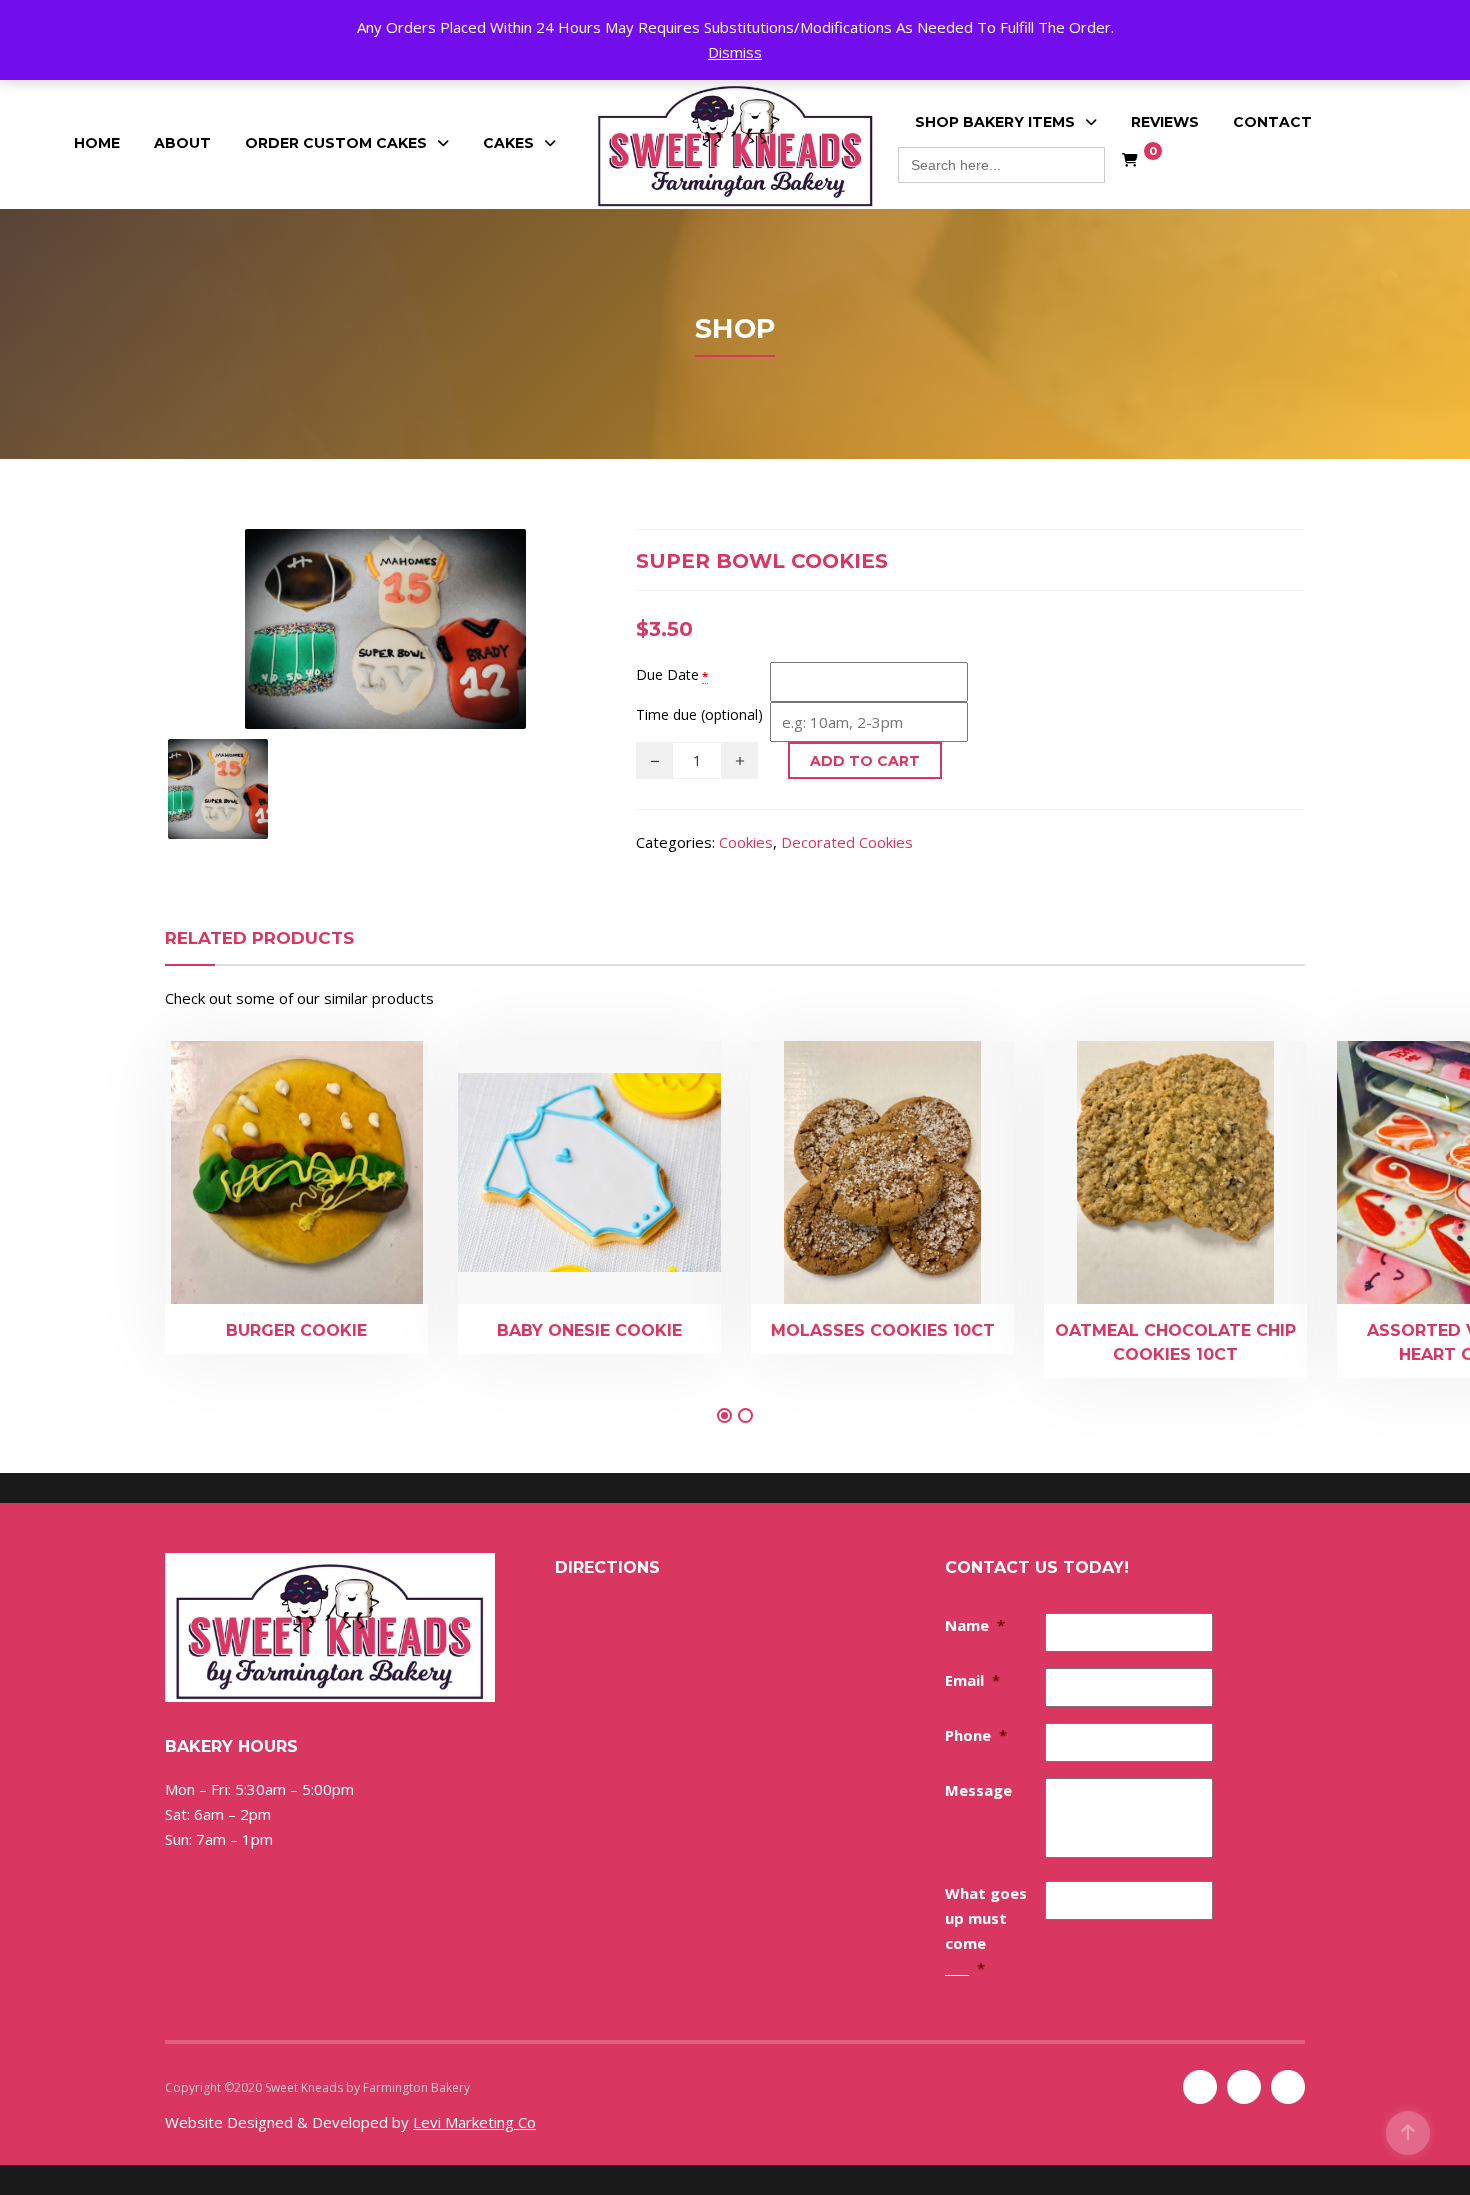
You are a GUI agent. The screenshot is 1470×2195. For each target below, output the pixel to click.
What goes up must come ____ (986, 1930)
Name (975, 1625)
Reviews (1165, 122)
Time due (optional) (699, 714)
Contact (1272, 122)
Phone (976, 1735)
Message (978, 1790)
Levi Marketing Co (474, 2122)
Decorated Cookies (847, 842)
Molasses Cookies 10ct (883, 1330)
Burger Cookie (296, 1330)
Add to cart (865, 761)
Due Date (667, 674)
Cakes (508, 143)
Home (97, 143)
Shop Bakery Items (995, 122)
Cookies (746, 842)
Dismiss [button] (735, 52)
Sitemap (496, 2087)
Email (972, 1680)
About (182, 143)
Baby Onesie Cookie (589, 1330)
